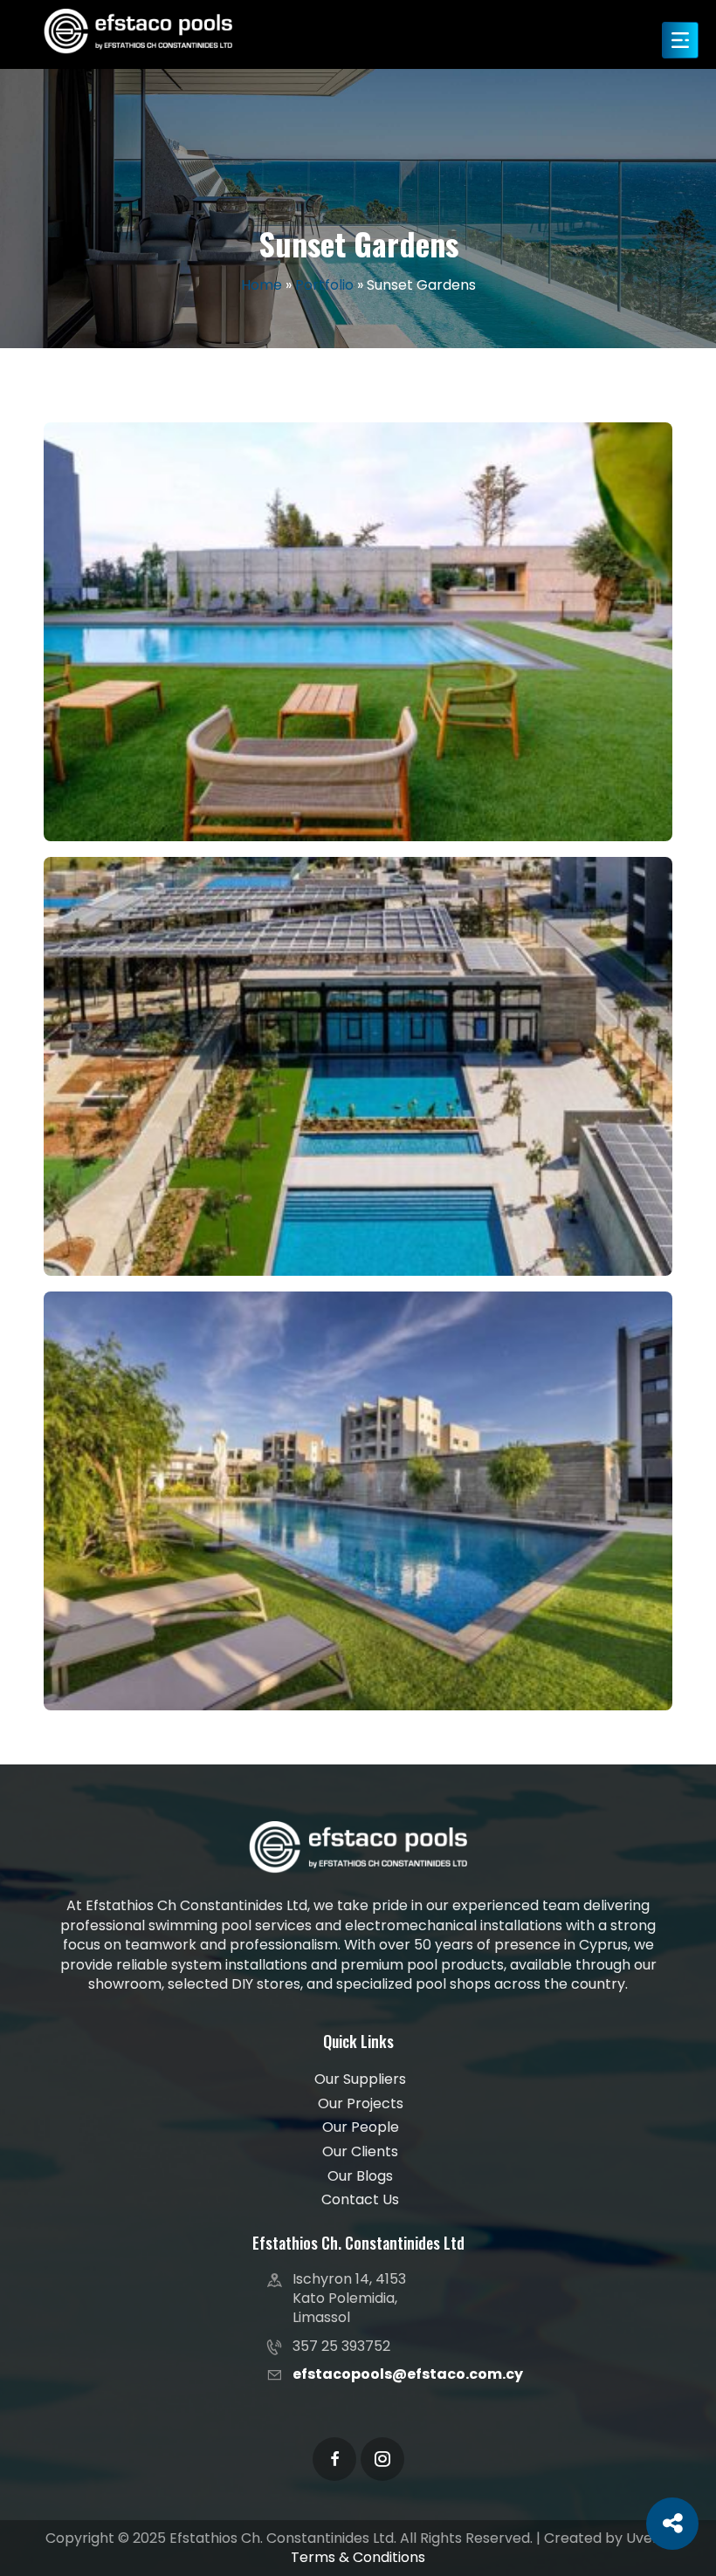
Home (262, 285)
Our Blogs (360, 2176)
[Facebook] (334, 2459)
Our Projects (361, 2104)
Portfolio (324, 285)
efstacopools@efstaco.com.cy (408, 2374)
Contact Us (360, 2200)
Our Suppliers (360, 2079)
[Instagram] (382, 2459)
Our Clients (360, 2152)
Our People (361, 2127)
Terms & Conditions (358, 2557)
